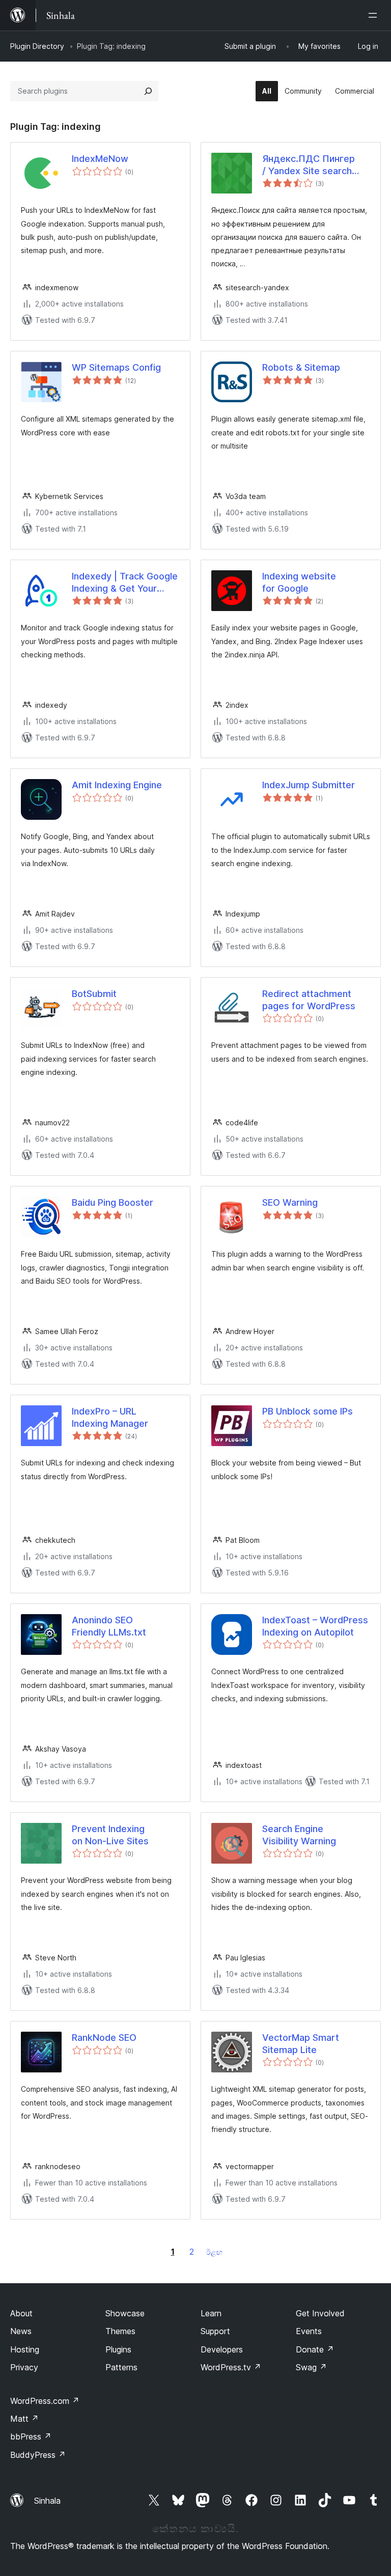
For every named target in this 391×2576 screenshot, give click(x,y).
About (21, 2313)
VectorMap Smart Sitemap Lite (301, 2043)
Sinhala (47, 2501)
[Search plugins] (148, 91)
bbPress (31, 2436)
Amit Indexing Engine (117, 785)
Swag (311, 2367)
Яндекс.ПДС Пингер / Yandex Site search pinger (309, 165)
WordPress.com (45, 2401)
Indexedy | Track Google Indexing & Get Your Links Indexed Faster (125, 583)
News (21, 2331)
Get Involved (320, 2313)
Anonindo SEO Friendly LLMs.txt (109, 1626)
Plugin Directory (37, 46)
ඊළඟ (214, 2252)
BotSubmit (94, 994)
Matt (24, 2419)
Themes (120, 2331)
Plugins (118, 2349)
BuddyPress (38, 2455)
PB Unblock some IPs (308, 1411)
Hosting (25, 2349)
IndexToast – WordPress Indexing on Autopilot (315, 1626)
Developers (222, 2349)
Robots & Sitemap (301, 367)
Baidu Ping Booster (113, 1202)
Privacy (24, 2367)
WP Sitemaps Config (116, 367)
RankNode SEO (104, 2038)
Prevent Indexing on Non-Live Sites (110, 1835)
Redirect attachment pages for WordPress (309, 1000)
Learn (211, 2313)
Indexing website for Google (299, 582)
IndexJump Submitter (309, 785)
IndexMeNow (100, 159)
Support (215, 2331)
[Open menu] (375, 15)
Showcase (125, 2313)
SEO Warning (290, 1202)
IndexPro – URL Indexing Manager (110, 1417)
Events (309, 2331)
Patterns (121, 2367)
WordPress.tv (231, 2367)
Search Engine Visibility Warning (299, 1835)
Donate (315, 2349)
